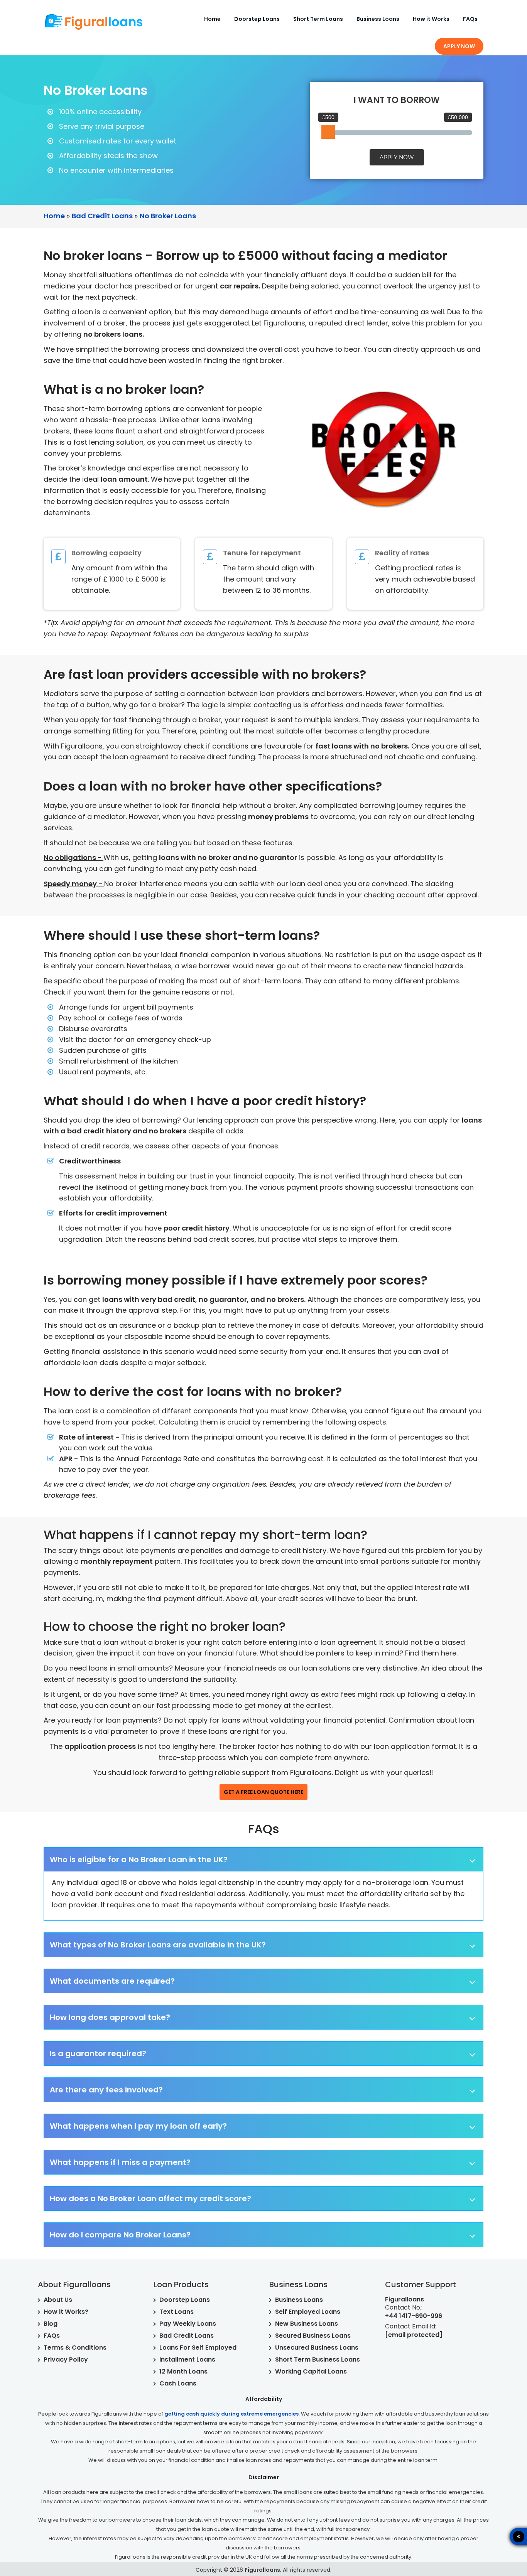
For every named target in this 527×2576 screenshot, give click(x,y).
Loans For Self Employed (198, 2348)
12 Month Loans (183, 2371)
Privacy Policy (66, 2359)
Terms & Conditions (75, 2348)
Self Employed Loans (308, 2312)
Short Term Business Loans (318, 2359)
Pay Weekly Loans (188, 2324)
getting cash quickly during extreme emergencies (231, 2414)
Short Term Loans (318, 19)
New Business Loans (307, 2324)
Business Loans (378, 19)
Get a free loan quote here (263, 1792)
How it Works (431, 19)
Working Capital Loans (311, 2371)
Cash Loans (178, 2383)
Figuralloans (262, 2570)
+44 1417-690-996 (414, 2316)
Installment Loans (187, 2359)
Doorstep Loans (257, 19)
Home (212, 19)
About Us (58, 2300)
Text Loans (177, 2312)
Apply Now (459, 46)
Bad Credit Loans (187, 2336)
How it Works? (66, 2312)
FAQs (470, 19)
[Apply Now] (490, 2536)
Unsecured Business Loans (317, 2348)
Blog (51, 2324)
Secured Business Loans (313, 2336)
